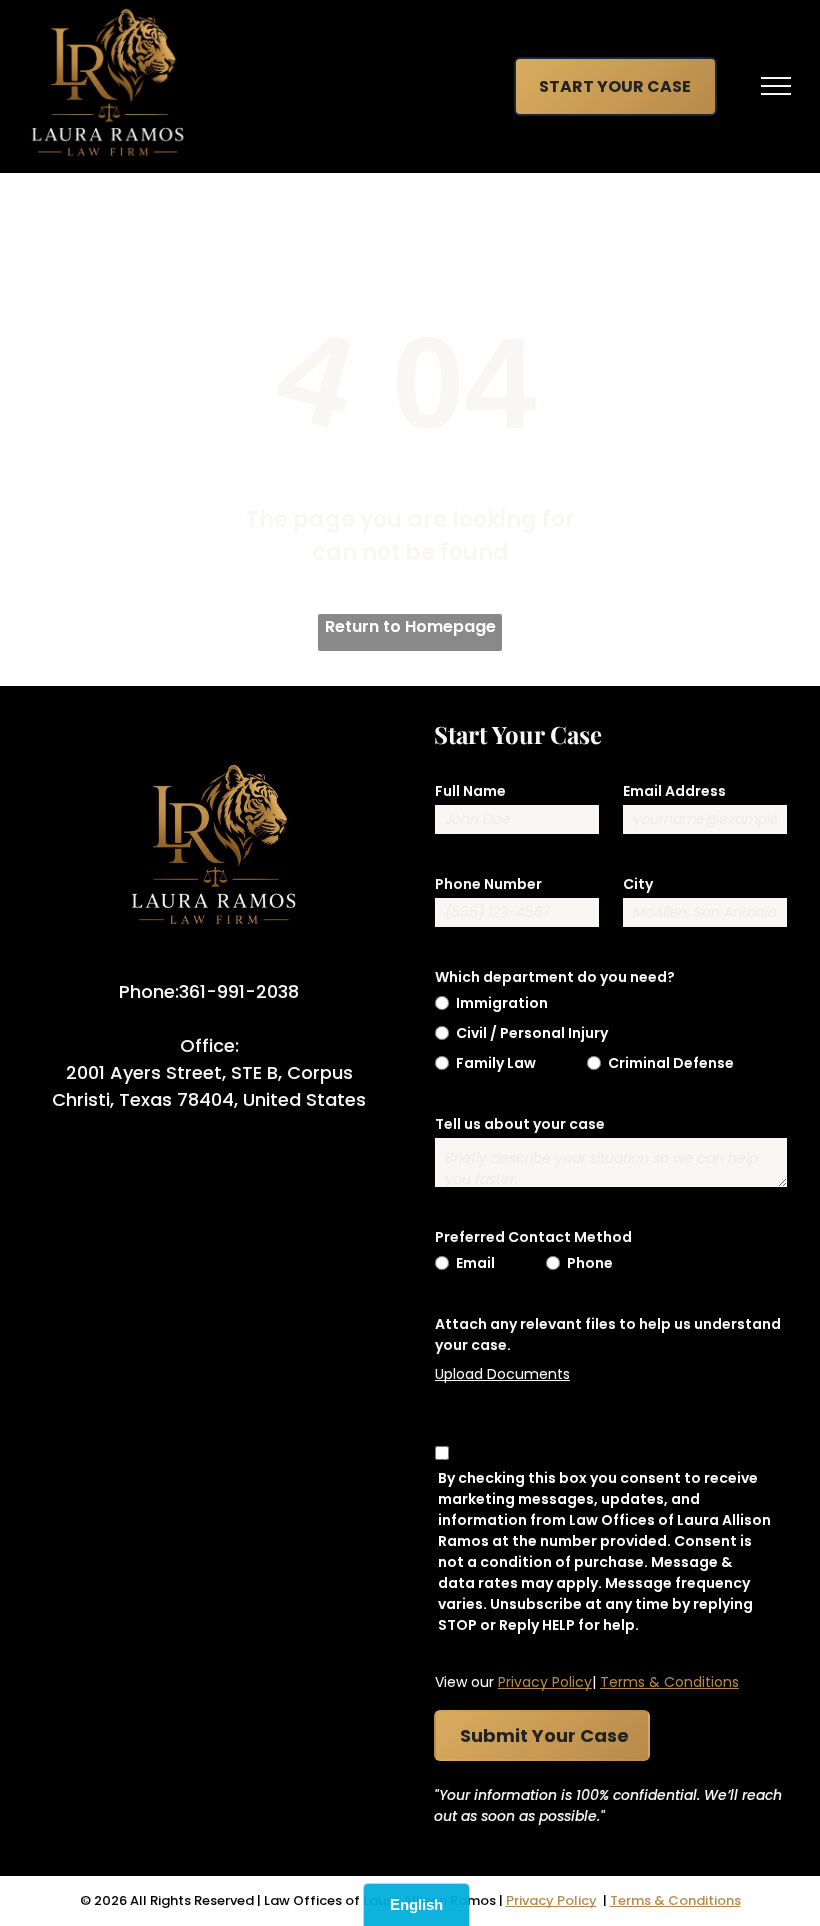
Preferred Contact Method (533, 1237)
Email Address (674, 791)
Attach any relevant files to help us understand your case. (608, 1334)
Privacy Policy (545, 1682)
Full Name (470, 791)
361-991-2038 (239, 991)
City (638, 884)
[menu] (776, 86)
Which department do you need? (555, 977)
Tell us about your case (520, 1124)
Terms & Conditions (669, 1682)
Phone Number (488, 884)
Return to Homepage (410, 626)
